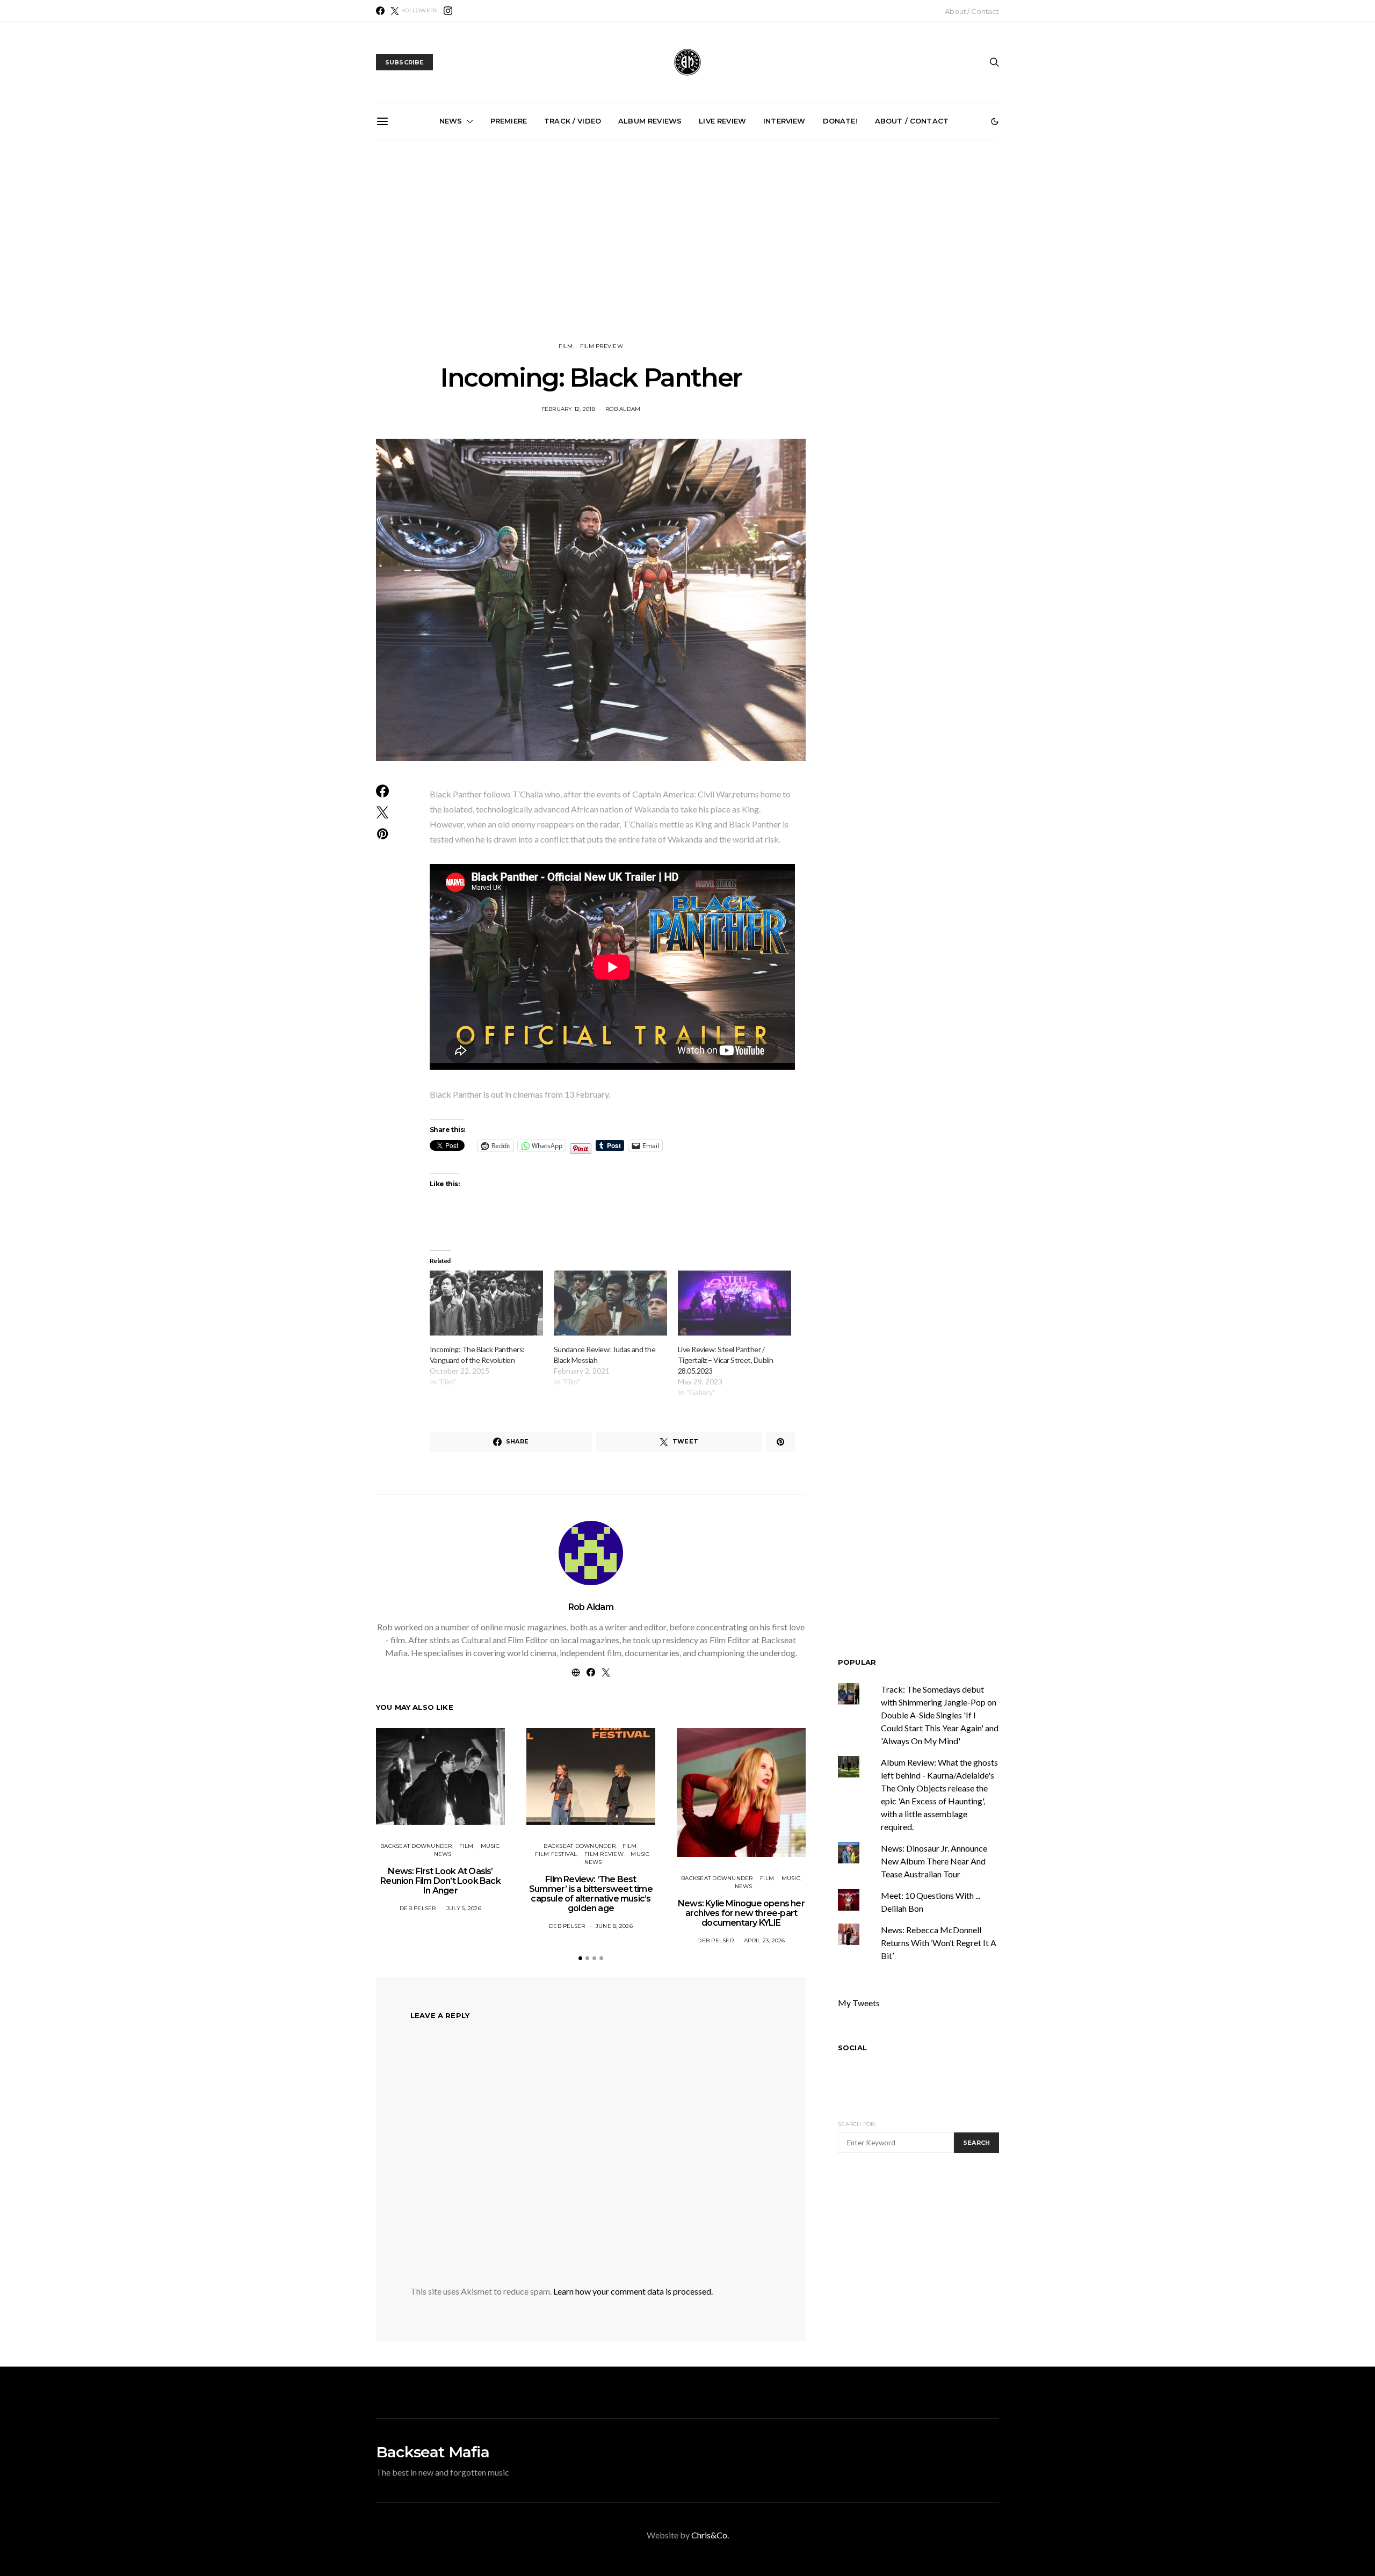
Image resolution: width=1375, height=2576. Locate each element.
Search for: (857, 2124)
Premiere (509, 121)
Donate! (840, 121)
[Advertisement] (687, 241)
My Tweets (859, 2003)
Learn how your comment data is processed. (633, 2291)
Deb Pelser (418, 1908)
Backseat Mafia (433, 2452)
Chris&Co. (710, 2535)
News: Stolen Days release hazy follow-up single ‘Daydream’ (934, 257)
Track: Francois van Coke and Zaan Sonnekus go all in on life (571, 257)
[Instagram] (448, 11)
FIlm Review (604, 1854)
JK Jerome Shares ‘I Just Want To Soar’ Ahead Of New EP (813, 257)
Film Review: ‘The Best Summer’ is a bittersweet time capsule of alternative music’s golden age (591, 1894)
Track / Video (573, 121)
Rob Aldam (623, 409)
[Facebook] (380, 11)
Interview (784, 121)
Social (852, 2048)
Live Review (722, 121)
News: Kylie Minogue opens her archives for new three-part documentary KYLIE (741, 1913)
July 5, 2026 (464, 1908)
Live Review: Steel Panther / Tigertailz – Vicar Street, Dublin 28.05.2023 (726, 1360)
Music (490, 1846)
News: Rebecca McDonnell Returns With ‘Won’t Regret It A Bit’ (939, 1943)
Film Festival (556, 1854)
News (451, 121)
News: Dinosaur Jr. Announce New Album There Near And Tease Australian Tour (934, 1861)
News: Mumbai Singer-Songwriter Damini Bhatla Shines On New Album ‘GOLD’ (692, 262)
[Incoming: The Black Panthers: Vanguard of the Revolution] (486, 1303)
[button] (995, 121)
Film (566, 346)
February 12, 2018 (568, 409)
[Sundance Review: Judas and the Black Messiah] (610, 1303)
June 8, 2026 (614, 1926)
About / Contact (972, 11)
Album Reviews (650, 121)
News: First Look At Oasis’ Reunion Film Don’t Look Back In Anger (440, 1881)
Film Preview (602, 346)
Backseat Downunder (416, 1846)
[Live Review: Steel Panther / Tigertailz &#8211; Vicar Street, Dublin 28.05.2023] (734, 1303)
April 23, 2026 (765, 1940)
